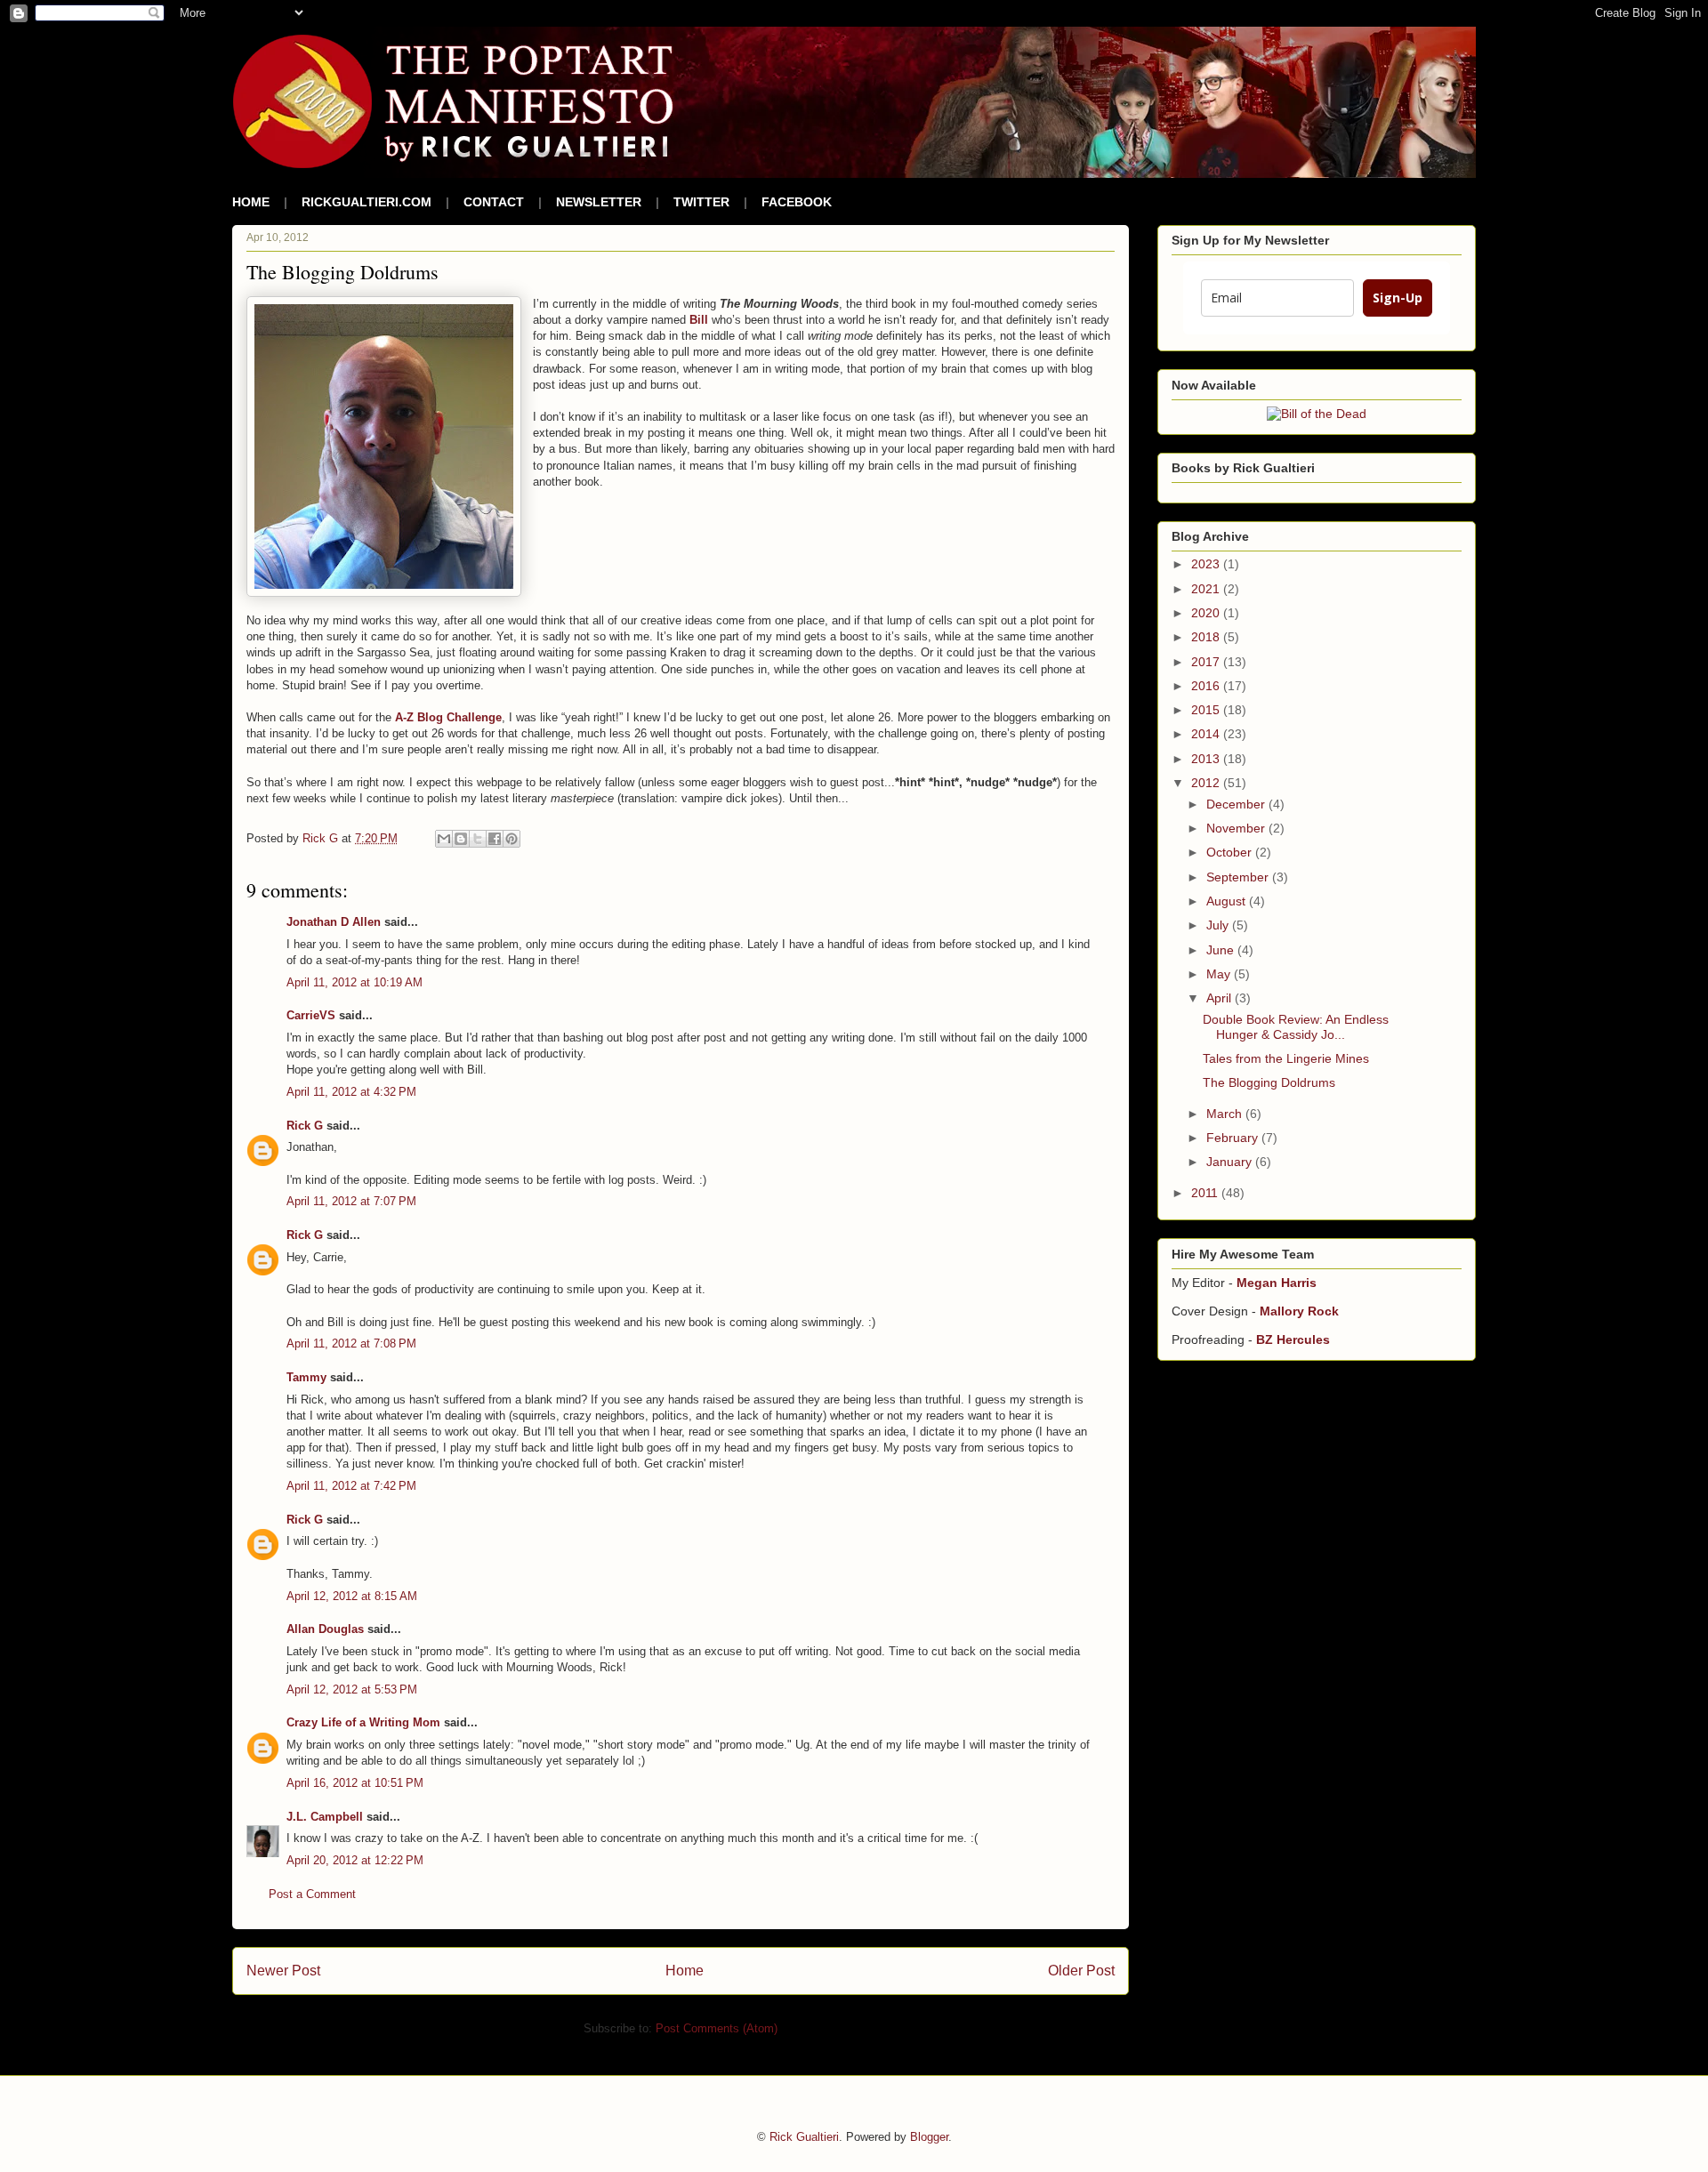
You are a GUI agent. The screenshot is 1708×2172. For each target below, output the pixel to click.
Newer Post (283, 1971)
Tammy (306, 1377)
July (1219, 925)
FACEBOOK (797, 202)
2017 (1207, 662)
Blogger (929, 2137)
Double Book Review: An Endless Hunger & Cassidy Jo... (1296, 1027)
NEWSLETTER (599, 202)
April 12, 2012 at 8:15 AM (352, 1596)
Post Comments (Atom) (717, 2028)
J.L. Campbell (325, 1817)
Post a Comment (312, 1894)
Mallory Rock (1299, 1311)
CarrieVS (311, 1015)
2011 (1206, 1193)
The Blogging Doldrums (1269, 1082)
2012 (1207, 783)
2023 (1207, 564)
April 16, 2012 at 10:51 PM (355, 1783)
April (1221, 998)
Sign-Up (1398, 298)
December (1237, 804)
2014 (1207, 734)
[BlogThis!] (461, 839)
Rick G (305, 1126)
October (1231, 852)
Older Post (1081, 1971)
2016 (1207, 686)
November (1237, 828)
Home (685, 1971)
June (1222, 950)
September (1239, 877)
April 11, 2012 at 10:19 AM (354, 982)
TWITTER (701, 202)
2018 (1207, 637)
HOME (251, 202)
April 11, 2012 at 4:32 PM (351, 1092)
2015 (1207, 710)
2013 (1207, 759)
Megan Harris (1277, 1283)
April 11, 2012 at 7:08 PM (351, 1343)
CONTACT (494, 202)
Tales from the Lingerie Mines (1286, 1058)
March (1226, 1114)
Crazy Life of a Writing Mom (363, 1722)
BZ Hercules (1293, 1339)
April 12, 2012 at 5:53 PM (352, 1689)
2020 (1207, 613)
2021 (1207, 589)
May (1220, 974)
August (1228, 901)
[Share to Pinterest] (512, 839)
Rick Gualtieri (804, 2137)
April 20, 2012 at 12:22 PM (355, 1860)
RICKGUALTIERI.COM (367, 202)
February (1234, 1138)
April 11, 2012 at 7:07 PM (351, 1201)
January (1231, 1162)
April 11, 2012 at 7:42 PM (351, 1486)
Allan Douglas (325, 1629)
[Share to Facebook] (495, 839)
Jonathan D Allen (334, 922)
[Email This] (444, 839)
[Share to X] (478, 839)
